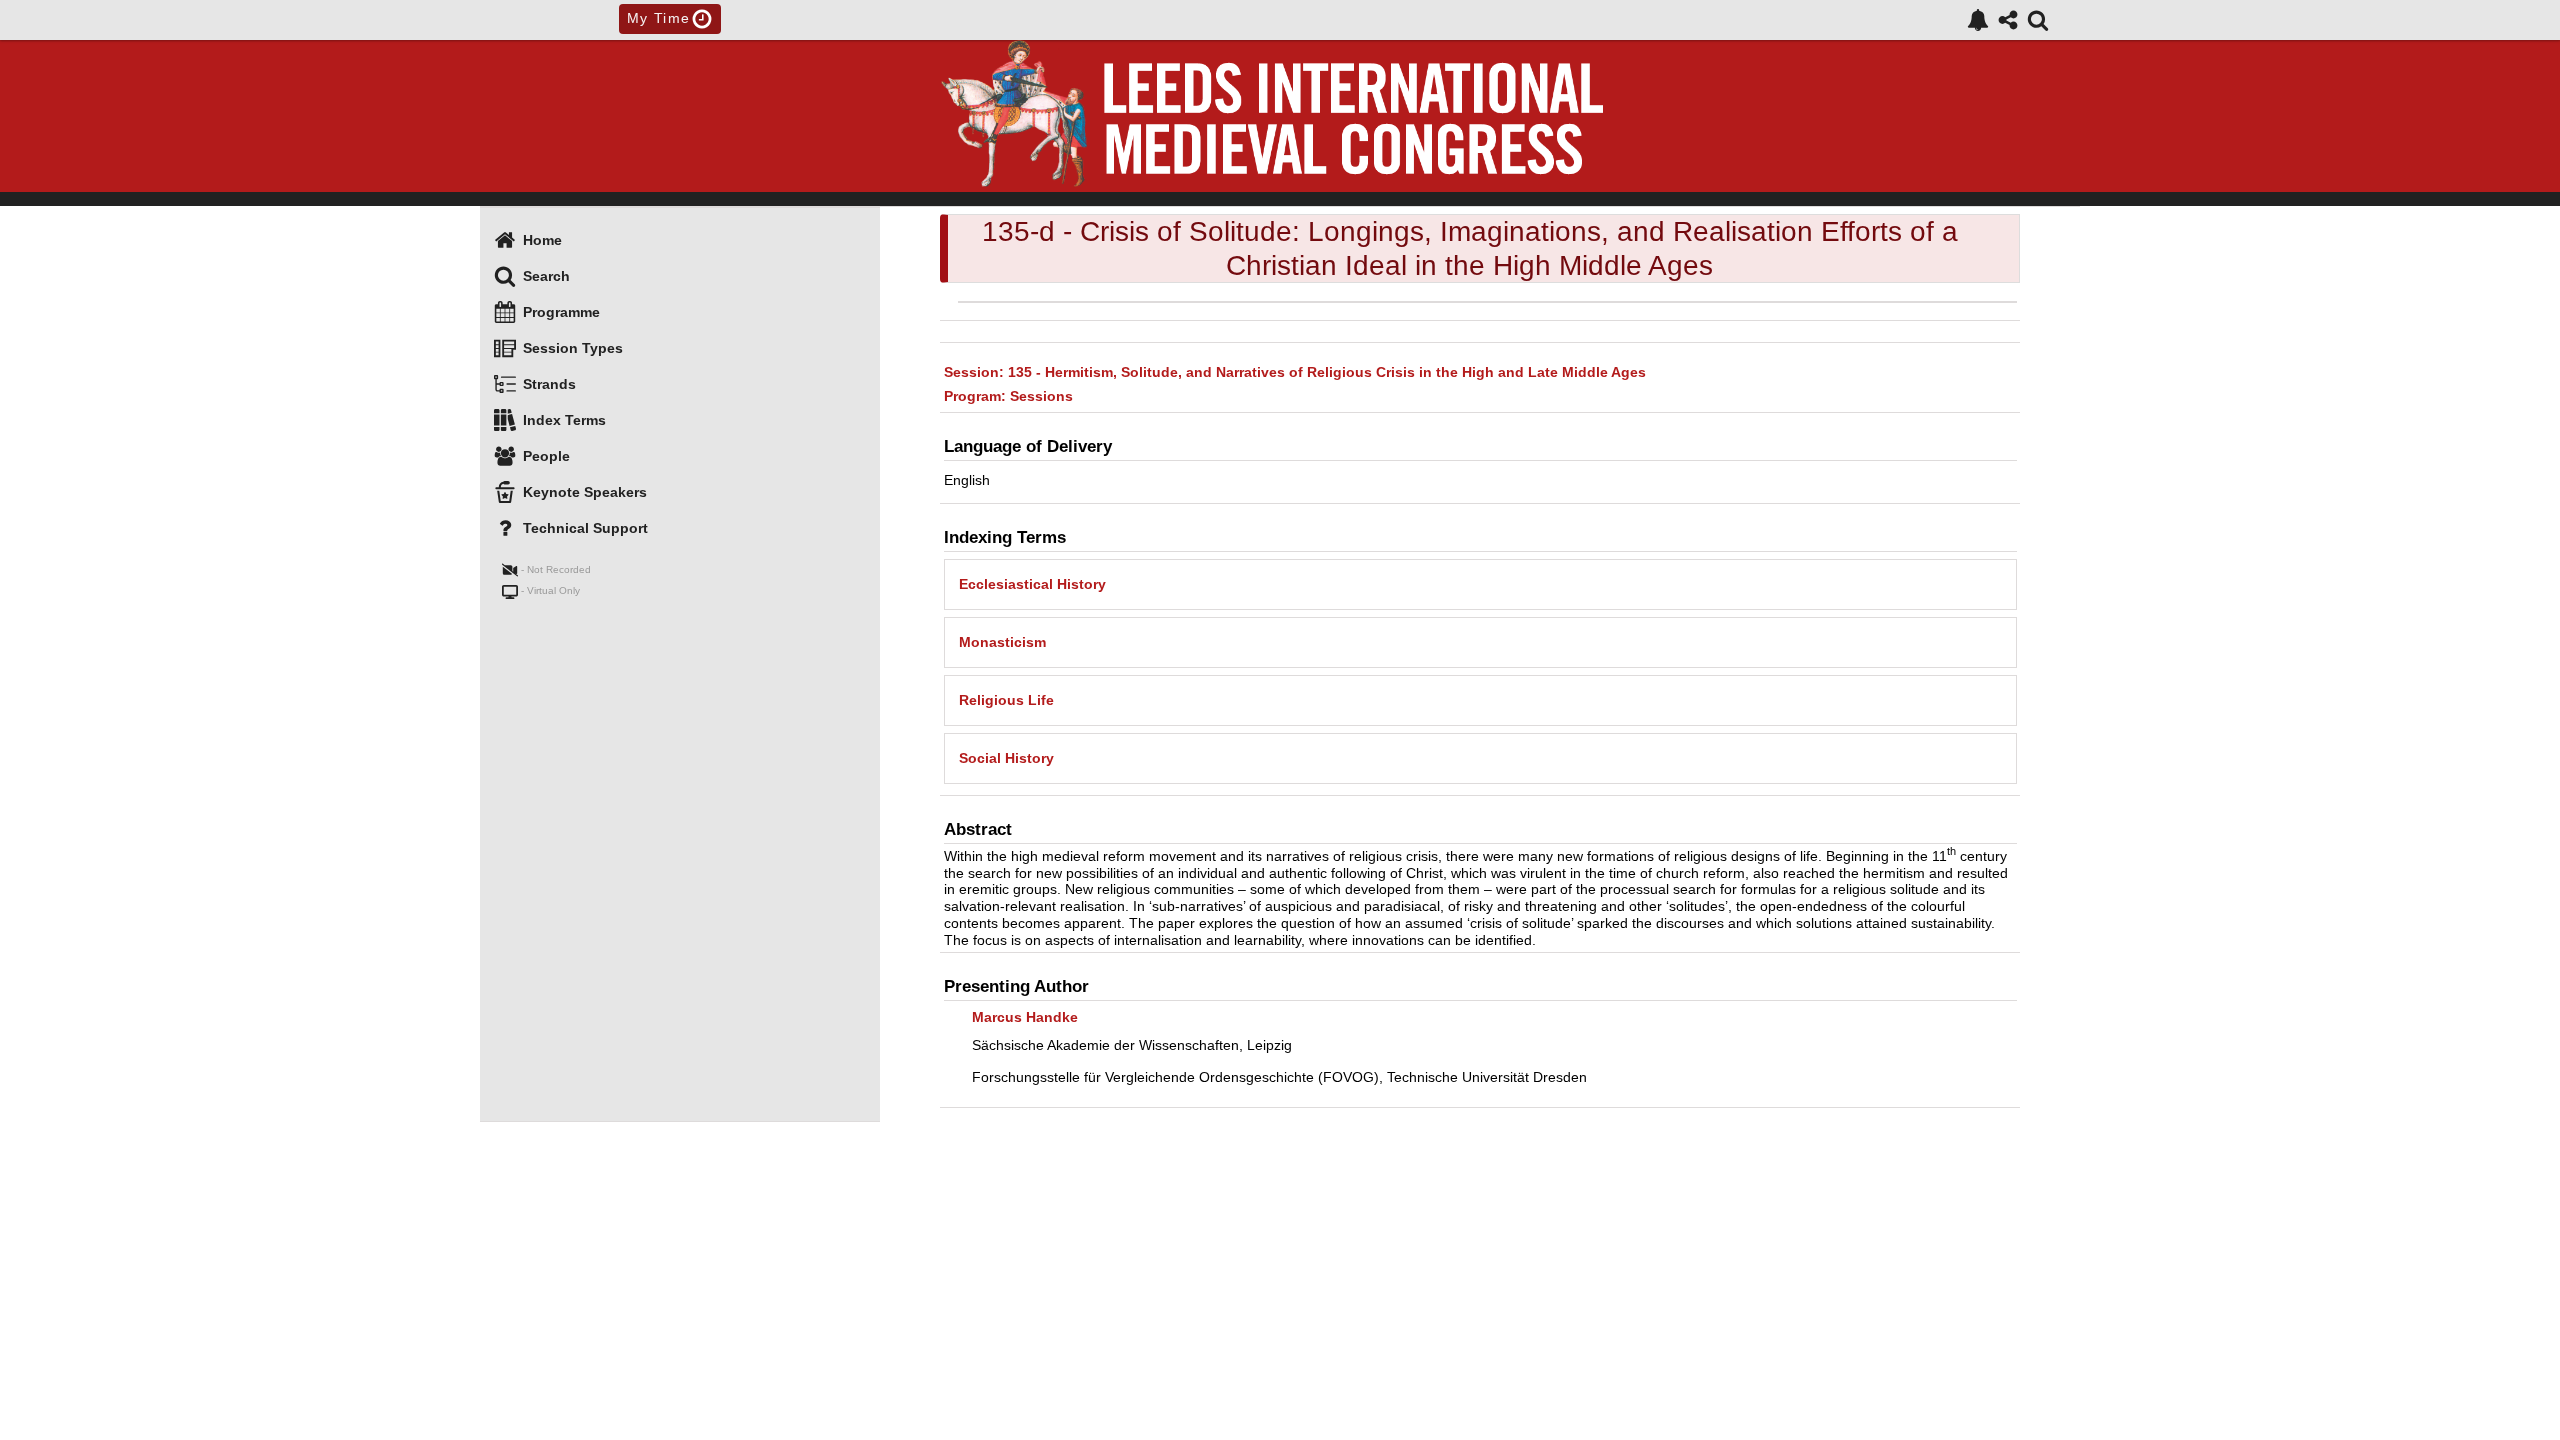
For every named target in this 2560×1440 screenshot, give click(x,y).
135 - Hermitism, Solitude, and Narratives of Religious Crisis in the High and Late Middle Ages (1295, 372)
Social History (1006, 758)
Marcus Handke (1025, 1017)
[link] (1978, 20)
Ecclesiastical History (1032, 584)
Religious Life (1006, 700)
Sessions (1008, 396)
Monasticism (1002, 642)
